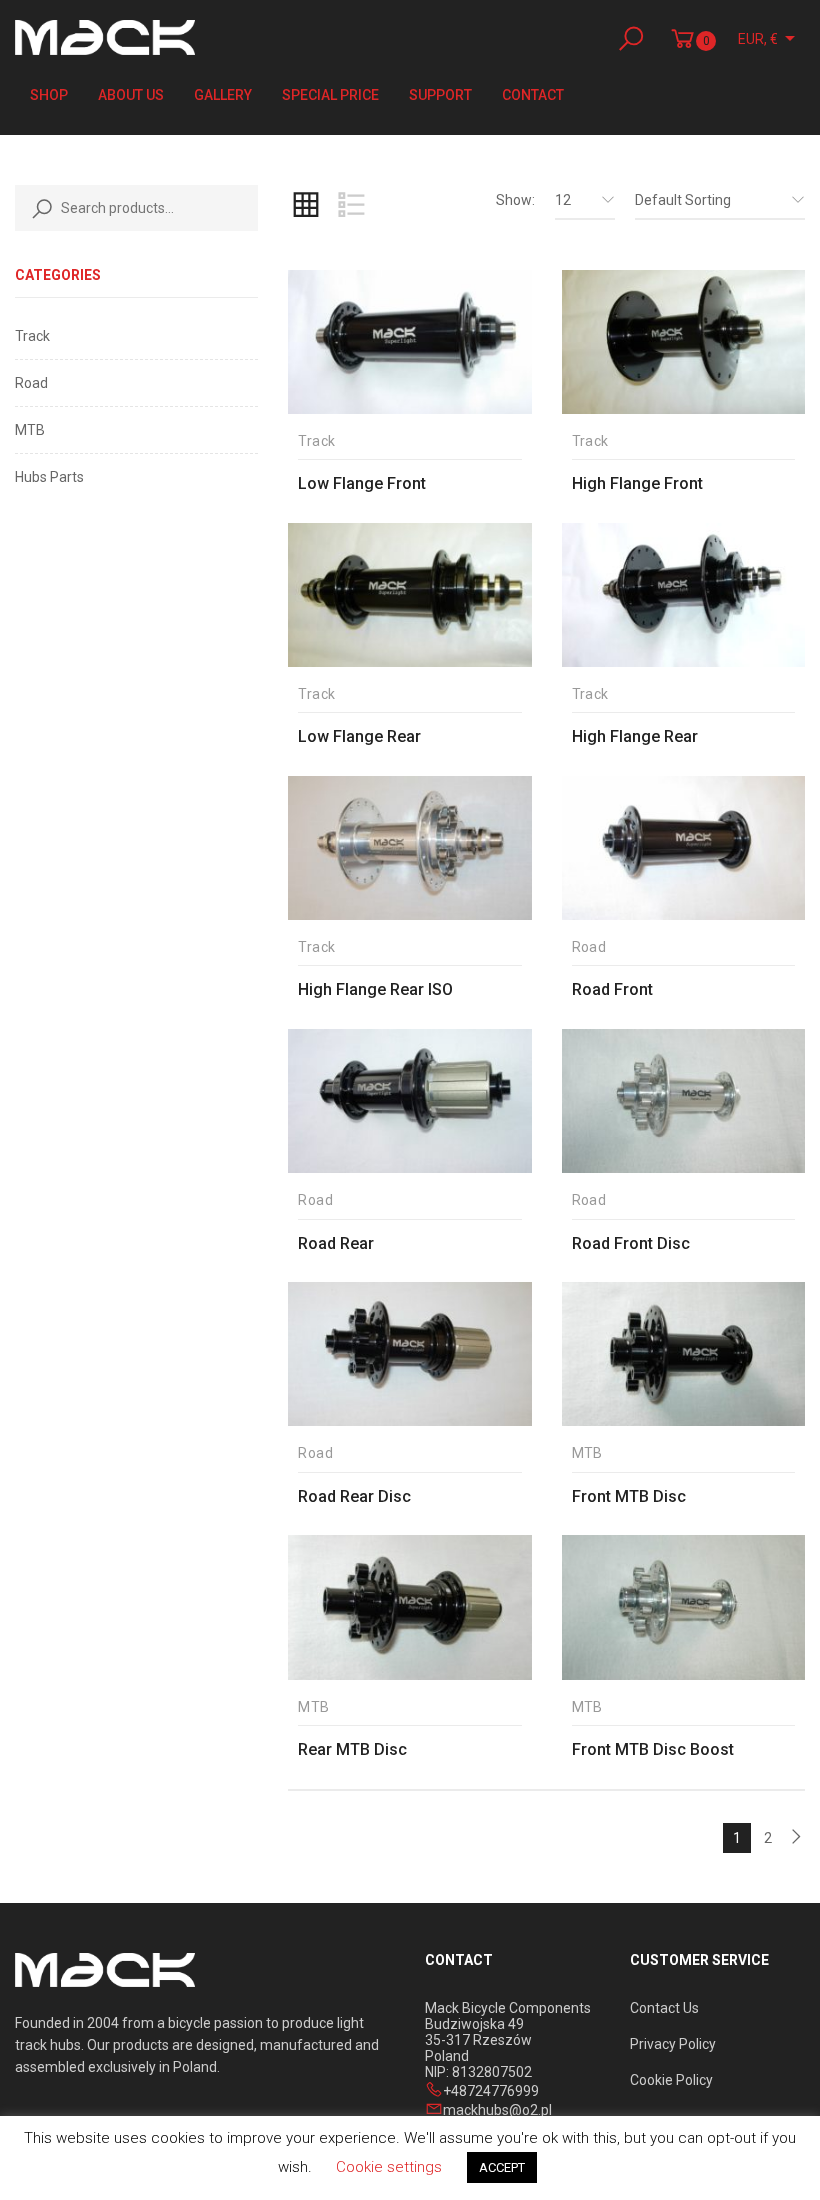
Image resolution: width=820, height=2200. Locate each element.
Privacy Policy (673, 2044)
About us (131, 95)
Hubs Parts (49, 477)
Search (38, 208)
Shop (49, 95)
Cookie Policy (671, 2080)
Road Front (612, 989)
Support (440, 95)
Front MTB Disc (629, 1496)
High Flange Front (637, 483)
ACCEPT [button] (502, 2167)
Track (32, 336)
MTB (30, 430)
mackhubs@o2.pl (497, 2110)
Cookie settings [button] (389, 2167)
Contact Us (664, 2008)
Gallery (223, 95)
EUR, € (758, 39)
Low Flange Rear (359, 736)
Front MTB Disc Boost (653, 1749)
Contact (533, 95)
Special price (330, 95)
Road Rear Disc (354, 1496)
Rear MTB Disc (352, 1749)
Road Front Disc (631, 1243)
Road (31, 383)
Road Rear (336, 1243)
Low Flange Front (362, 483)
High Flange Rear (635, 736)
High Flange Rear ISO (375, 989)
